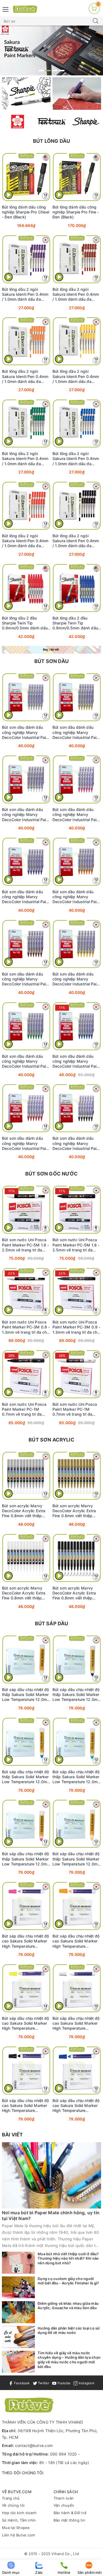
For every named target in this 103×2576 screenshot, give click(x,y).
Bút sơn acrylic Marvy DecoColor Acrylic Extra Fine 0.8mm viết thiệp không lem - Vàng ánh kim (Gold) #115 (76, 1511)
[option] (51, 50)
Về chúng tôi (13, 2505)
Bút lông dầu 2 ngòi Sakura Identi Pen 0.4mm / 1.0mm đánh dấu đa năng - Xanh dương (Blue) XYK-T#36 (76, 459)
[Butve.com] (25, 9)
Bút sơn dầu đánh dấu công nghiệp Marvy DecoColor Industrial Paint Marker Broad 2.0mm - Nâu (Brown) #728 (26, 979)
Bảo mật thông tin (69, 2520)
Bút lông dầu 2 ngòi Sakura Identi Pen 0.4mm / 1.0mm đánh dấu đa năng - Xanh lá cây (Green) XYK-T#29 (25, 459)
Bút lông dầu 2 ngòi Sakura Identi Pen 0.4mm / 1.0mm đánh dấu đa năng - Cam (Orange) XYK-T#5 (25, 376)
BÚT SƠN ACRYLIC (51, 1440)
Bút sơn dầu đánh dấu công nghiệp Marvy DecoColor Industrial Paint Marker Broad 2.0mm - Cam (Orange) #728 (76, 897)
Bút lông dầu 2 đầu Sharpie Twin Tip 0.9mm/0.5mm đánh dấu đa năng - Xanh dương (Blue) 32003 (75, 623)
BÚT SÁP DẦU (52, 1623)
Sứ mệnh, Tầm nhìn (19, 2520)
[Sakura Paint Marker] (51, 50)
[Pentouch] (52, 122)
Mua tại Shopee (16, 2528)
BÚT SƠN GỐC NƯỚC (51, 1174)
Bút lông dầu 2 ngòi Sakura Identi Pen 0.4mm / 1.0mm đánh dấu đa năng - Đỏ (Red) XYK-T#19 (25, 541)
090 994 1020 (63, 2454)
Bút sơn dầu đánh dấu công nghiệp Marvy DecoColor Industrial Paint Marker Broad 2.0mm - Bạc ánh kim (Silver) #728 (26, 732)
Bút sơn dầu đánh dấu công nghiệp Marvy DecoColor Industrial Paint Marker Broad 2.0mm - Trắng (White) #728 (26, 815)
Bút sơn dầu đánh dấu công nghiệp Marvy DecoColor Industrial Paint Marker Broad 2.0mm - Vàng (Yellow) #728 (76, 979)
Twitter (43, 2383)
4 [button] (62, 71)
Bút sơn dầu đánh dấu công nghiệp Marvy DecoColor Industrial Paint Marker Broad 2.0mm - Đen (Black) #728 (76, 1143)
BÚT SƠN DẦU (51, 661)
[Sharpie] (86, 122)
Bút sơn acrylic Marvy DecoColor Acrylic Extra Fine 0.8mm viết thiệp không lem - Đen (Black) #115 (75, 1593)
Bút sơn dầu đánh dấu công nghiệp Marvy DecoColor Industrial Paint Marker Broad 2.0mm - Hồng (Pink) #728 (76, 815)
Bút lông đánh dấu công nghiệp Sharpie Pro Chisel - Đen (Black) (26, 212)
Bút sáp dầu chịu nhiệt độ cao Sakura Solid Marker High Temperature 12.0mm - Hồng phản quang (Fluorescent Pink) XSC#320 (26, 1941)
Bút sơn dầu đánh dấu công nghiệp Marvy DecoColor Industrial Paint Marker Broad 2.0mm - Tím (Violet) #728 (26, 897)
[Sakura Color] (18, 122)
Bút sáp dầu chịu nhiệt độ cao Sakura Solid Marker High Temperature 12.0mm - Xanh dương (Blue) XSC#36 (76, 2106)
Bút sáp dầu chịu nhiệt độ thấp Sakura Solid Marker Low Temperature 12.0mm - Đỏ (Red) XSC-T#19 (26, 1859)
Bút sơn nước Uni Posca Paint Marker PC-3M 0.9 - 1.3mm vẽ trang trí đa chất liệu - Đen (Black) (77, 1327)
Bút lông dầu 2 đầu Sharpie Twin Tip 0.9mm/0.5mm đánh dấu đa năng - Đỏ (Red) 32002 (25, 623)
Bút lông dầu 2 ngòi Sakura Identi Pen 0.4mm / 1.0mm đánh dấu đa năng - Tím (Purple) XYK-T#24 (25, 294)
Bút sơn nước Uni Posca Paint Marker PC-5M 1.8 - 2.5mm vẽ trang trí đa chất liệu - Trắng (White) (25, 1245)
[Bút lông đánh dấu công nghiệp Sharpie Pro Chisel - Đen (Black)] (26, 177)
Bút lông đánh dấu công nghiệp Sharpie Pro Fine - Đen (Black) (76, 212)
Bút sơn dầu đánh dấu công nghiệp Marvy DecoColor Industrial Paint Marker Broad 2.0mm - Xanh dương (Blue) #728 (76, 1061)
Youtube (63, 2383)
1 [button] (41, 71)
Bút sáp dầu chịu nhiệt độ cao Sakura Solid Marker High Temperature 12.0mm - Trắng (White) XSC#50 (76, 2023)
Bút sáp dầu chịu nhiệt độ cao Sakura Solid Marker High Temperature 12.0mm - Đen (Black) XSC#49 (26, 2106)
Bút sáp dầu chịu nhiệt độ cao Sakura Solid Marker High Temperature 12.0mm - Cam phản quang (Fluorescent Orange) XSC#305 (76, 1941)
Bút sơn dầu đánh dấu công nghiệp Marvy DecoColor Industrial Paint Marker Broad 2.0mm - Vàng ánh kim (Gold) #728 (76, 732)
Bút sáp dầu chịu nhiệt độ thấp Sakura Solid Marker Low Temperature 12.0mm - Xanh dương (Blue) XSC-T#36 (26, 1777)
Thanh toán (64, 2498)
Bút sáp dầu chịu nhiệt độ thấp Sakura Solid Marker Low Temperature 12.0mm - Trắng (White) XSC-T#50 (26, 1695)
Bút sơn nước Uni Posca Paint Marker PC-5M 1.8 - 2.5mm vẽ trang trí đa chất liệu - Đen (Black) (76, 1245)
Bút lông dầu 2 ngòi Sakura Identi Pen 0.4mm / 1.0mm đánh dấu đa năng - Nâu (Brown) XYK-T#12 (76, 294)
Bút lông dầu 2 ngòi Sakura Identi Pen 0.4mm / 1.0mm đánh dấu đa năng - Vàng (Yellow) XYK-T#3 (76, 376)
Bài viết (12, 2135)
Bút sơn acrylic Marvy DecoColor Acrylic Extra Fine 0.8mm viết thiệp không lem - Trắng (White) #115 (26, 1593)
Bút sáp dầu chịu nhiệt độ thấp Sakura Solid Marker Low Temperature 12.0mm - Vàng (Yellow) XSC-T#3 (77, 1859)
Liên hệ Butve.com (18, 2535)
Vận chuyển (64, 2505)
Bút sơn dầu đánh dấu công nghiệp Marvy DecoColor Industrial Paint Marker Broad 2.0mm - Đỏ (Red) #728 (26, 1143)
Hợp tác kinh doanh (19, 2513)
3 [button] (55, 71)
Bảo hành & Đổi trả (70, 2513)
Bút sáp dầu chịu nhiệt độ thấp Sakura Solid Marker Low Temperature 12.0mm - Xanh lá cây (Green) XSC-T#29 (77, 1777)
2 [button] (48, 71)
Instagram (86, 2383)
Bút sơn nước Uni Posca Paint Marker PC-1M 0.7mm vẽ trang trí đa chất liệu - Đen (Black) (24, 1409)
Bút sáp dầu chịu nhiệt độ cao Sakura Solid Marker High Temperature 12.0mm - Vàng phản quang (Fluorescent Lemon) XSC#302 (26, 2023)
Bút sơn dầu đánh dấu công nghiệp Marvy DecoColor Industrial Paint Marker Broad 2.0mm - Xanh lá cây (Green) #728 (26, 1061)
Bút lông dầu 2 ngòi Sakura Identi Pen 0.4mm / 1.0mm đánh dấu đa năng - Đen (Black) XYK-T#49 (76, 541)
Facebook (21, 2383)
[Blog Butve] (51, 650)
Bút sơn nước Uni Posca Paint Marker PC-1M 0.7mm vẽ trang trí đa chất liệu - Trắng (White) (75, 1409)
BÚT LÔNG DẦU (51, 141)
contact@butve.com (34, 2445)
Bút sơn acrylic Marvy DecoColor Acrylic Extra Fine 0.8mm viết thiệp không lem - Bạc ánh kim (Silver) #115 (25, 1511)
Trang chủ (11, 2498)
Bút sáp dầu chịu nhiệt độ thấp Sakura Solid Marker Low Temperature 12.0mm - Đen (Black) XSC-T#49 (77, 1695)
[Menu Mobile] (6, 9)
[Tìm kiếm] (96, 21)
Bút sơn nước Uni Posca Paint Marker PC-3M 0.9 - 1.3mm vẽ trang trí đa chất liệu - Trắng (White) (26, 1327)
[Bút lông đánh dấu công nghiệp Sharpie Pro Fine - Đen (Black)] (77, 177)
